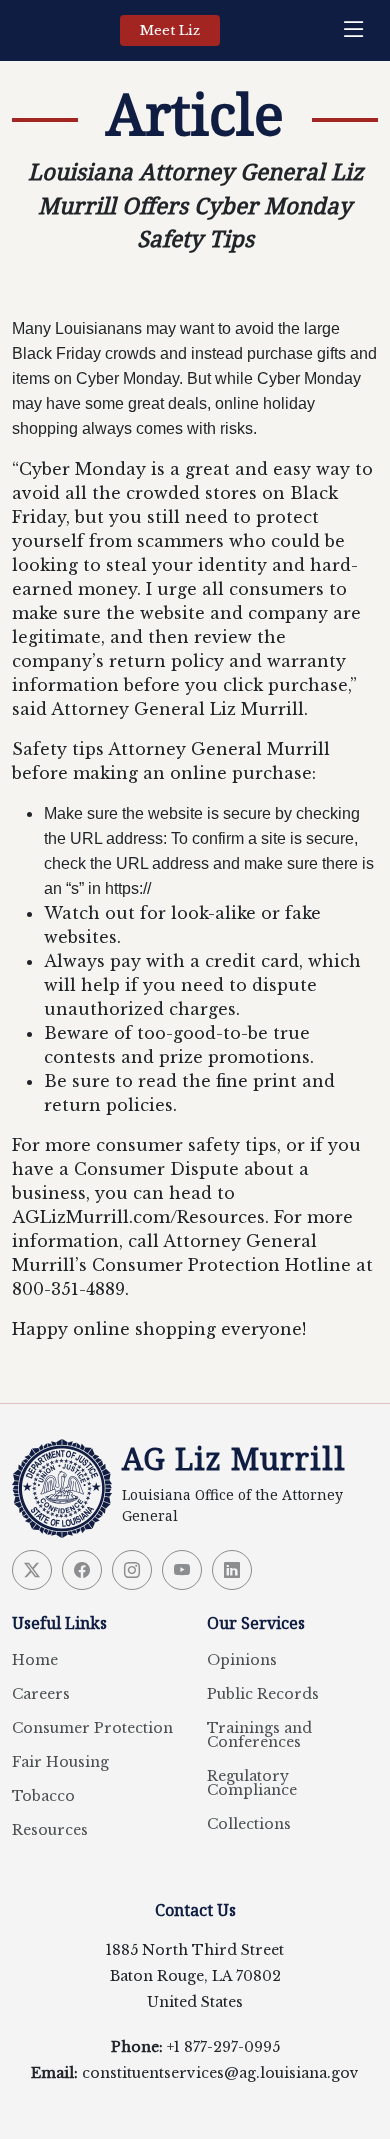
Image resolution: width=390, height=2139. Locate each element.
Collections (249, 1824)
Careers (41, 1694)
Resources (50, 1830)
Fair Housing (60, 1762)
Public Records (263, 1694)
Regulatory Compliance (252, 1783)
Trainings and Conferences (259, 1735)
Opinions (242, 1660)
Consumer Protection (92, 1728)
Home (35, 1660)
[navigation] (359, 30)
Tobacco (43, 1796)
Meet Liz (170, 30)
